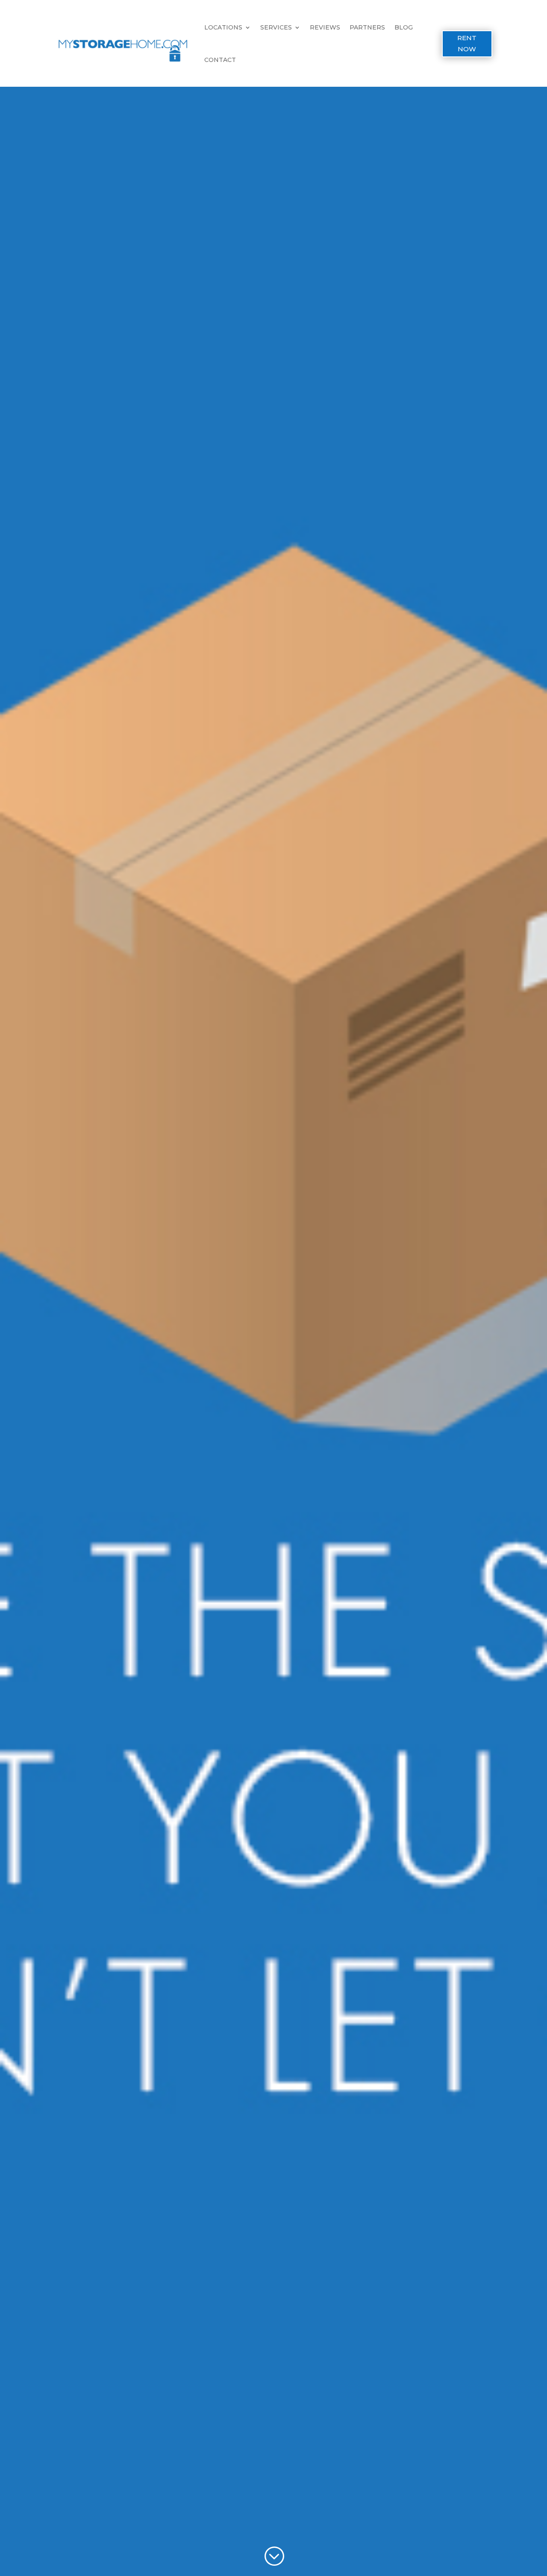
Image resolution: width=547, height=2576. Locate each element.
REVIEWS (325, 27)
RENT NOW (467, 43)
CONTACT (220, 60)
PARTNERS (367, 27)
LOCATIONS (223, 27)
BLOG (404, 27)
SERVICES (276, 27)
